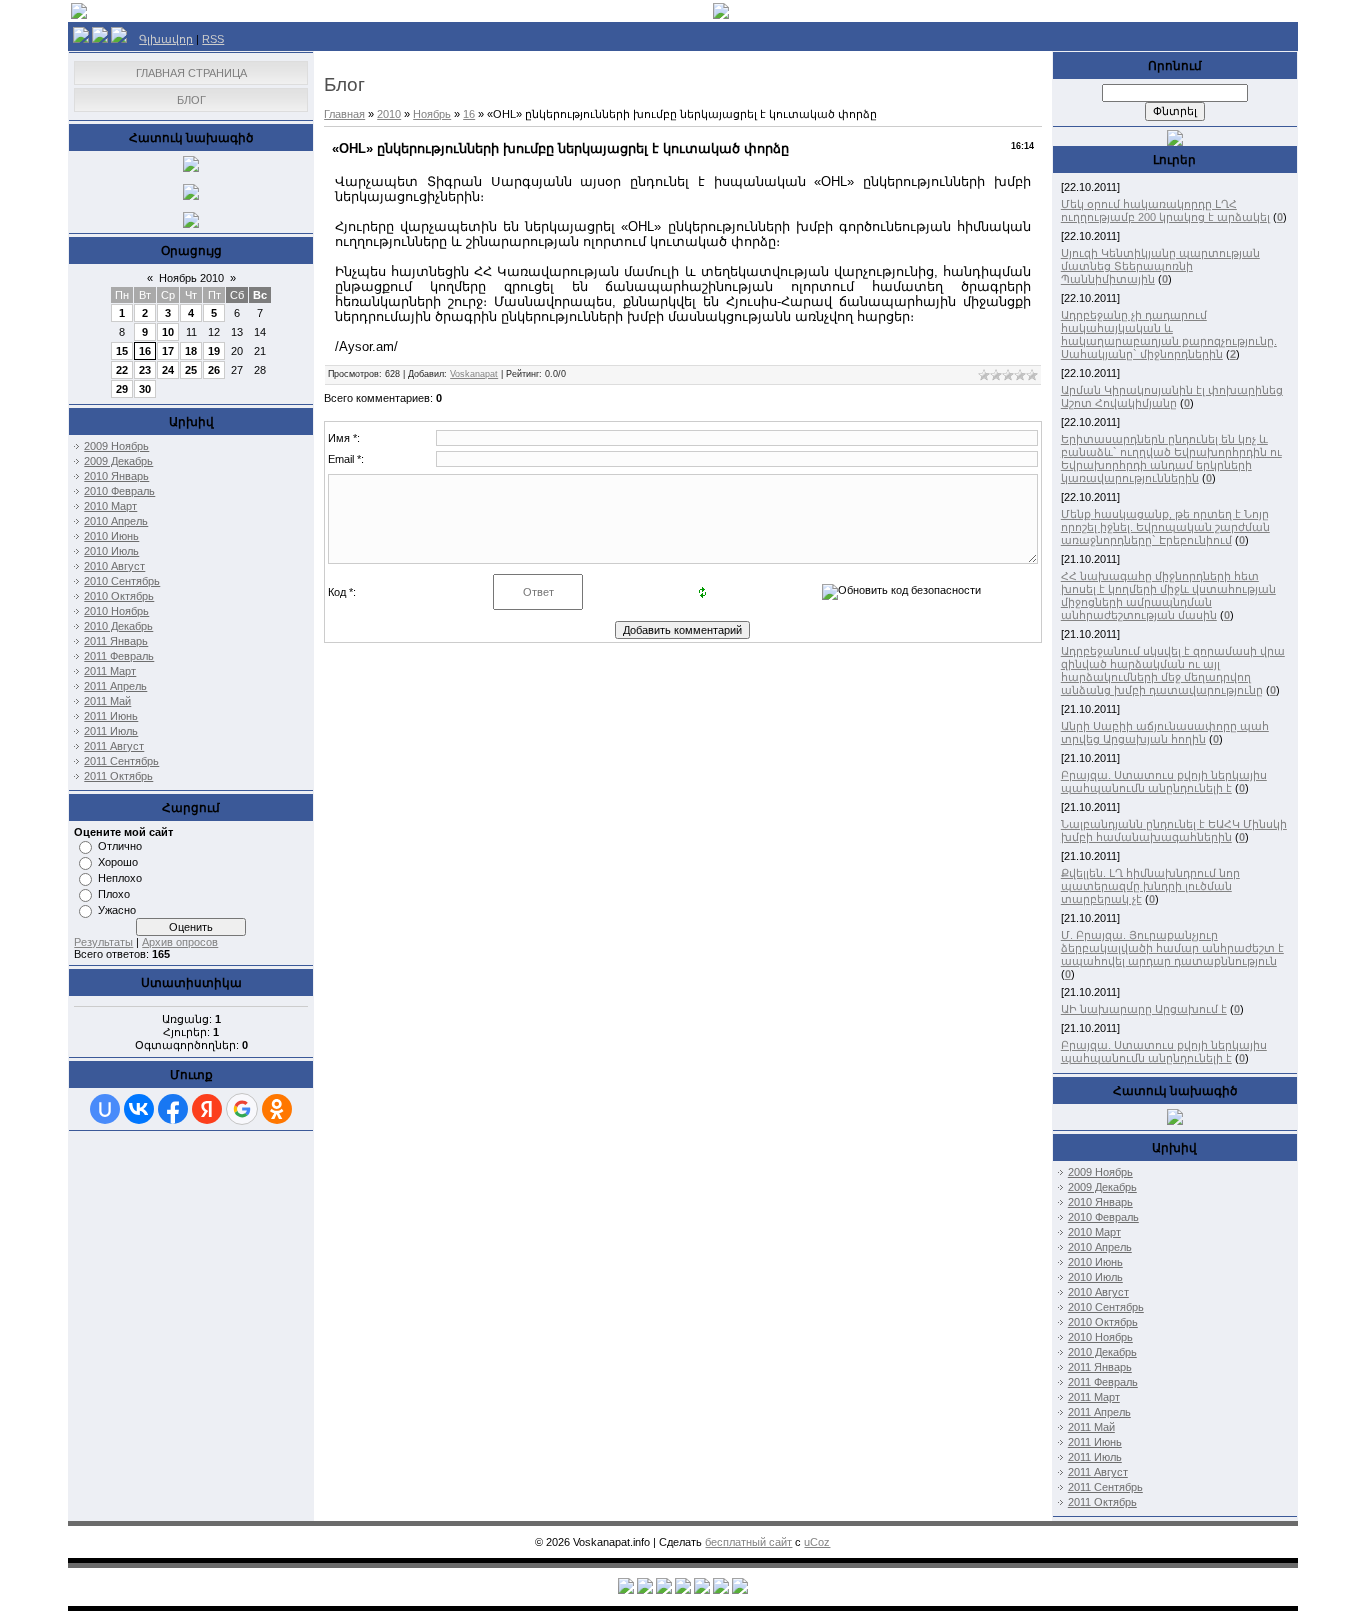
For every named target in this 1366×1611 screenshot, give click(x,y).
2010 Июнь (111, 536)
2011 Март (110, 671)
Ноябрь (432, 114)
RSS (213, 39)
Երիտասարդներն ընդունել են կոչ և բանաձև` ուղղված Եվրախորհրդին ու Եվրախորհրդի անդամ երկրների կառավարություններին (1171, 458)
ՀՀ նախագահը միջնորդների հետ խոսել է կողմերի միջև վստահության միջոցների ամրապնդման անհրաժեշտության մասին (1168, 595)
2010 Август (114, 566)
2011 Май (107, 701)
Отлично (120, 846)
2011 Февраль (119, 656)
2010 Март (110, 506)
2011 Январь (116, 641)
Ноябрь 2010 (191, 278)
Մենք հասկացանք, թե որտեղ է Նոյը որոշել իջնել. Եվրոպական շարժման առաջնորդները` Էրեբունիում (1165, 527)
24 (168, 370)
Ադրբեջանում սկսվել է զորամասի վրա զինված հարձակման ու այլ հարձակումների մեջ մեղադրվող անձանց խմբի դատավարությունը (1173, 670)
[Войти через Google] (242, 1109)
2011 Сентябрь (121, 761)
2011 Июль (111, 731)
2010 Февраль (119, 491)
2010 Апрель (116, 521)
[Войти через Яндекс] (207, 1109)
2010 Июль (111, 551)
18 (191, 351)
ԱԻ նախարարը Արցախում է (1144, 1009)
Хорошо (118, 862)
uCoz (817, 1542)
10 (168, 332)
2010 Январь (116, 476)
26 (214, 370)
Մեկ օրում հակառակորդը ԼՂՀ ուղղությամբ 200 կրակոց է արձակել (1165, 210)
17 (168, 351)
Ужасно (117, 910)
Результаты (103, 942)
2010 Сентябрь (122, 581)
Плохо (114, 894)
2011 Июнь (111, 716)
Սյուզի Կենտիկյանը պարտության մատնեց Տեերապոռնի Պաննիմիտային (1160, 266)
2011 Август (114, 746)
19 (214, 351)
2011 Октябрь (118, 776)
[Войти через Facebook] (173, 1109)
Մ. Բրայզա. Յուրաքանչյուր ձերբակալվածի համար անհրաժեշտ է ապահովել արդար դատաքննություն (1172, 948)
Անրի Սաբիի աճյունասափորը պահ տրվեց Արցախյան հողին (1165, 732)
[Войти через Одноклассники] (277, 1109)
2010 (389, 114)
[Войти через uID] (105, 1109)
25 (191, 370)
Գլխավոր (166, 39)
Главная (344, 114)
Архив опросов (180, 942)
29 (122, 389)
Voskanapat (474, 374)
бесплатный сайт (748, 1542)
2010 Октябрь (119, 596)
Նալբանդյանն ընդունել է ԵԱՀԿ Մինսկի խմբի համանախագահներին (1174, 830)
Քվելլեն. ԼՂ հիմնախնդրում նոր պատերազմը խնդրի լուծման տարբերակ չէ (1150, 886)
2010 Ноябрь (116, 611)
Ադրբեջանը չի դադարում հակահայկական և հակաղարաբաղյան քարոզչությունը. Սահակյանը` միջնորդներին (1169, 334)
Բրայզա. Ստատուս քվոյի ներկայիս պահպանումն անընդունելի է (1164, 781)
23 (145, 370)
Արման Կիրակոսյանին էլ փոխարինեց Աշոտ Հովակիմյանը (1172, 396)
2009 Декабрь (118, 461)
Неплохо (120, 878)
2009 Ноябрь (116, 446)
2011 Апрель (115, 686)
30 (145, 389)
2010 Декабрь (118, 626)
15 (122, 351)
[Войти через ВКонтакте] (139, 1109)
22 (122, 370)
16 (145, 351)
